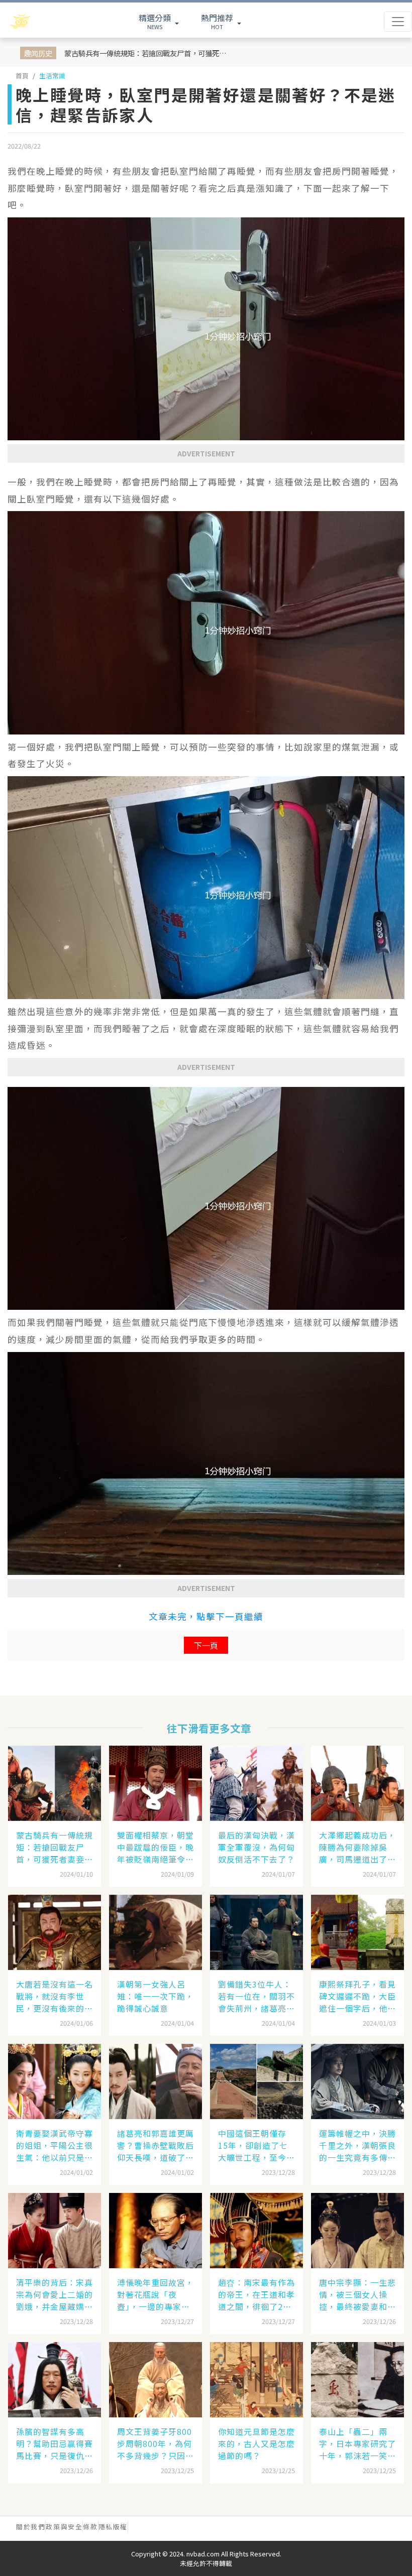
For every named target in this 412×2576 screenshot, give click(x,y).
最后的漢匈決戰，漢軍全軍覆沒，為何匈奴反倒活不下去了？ (256, 1847)
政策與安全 (64, 2527)
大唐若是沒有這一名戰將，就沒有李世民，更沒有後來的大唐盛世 (55, 1996)
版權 (120, 2527)
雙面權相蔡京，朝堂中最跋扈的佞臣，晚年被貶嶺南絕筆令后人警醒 (156, 1847)
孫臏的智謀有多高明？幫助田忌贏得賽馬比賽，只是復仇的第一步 (55, 2443)
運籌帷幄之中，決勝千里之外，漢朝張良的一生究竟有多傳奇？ (357, 2145)
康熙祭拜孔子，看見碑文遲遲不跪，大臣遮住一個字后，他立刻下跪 (357, 1996)
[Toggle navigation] (398, 22)
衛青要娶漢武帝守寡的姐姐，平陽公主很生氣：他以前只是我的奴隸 (55, 2145)
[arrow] (46, 22)
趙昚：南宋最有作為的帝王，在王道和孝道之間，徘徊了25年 (256, 2294)
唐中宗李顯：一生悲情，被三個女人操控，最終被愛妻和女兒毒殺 (357, 2294)
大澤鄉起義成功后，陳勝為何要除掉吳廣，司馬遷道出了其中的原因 (357, 1847)
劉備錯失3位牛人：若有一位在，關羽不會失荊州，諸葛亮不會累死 (256, 1996)
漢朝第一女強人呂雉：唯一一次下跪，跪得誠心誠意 (156, 1996)
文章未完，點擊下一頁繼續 (206, 1616)
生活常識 (52, 76)
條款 (90, 2527)
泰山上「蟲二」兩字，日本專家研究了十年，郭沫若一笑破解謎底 (357, 2443)
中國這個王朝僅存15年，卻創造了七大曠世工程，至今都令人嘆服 (256, 2145)
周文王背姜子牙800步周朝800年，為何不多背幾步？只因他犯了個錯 (156, 2443)
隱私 (106, 2527)
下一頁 (206, 1645)
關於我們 (31, 2527)
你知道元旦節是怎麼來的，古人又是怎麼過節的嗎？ (256, 2443)
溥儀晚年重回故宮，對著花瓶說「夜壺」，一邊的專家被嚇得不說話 (156, 2294)
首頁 (22, 76)
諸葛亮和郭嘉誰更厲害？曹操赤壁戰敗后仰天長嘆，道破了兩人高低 (156, 2145)
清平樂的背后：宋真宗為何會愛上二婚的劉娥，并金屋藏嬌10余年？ (55, 2294)
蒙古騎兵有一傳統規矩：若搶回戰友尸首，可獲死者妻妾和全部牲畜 (147, 53)
